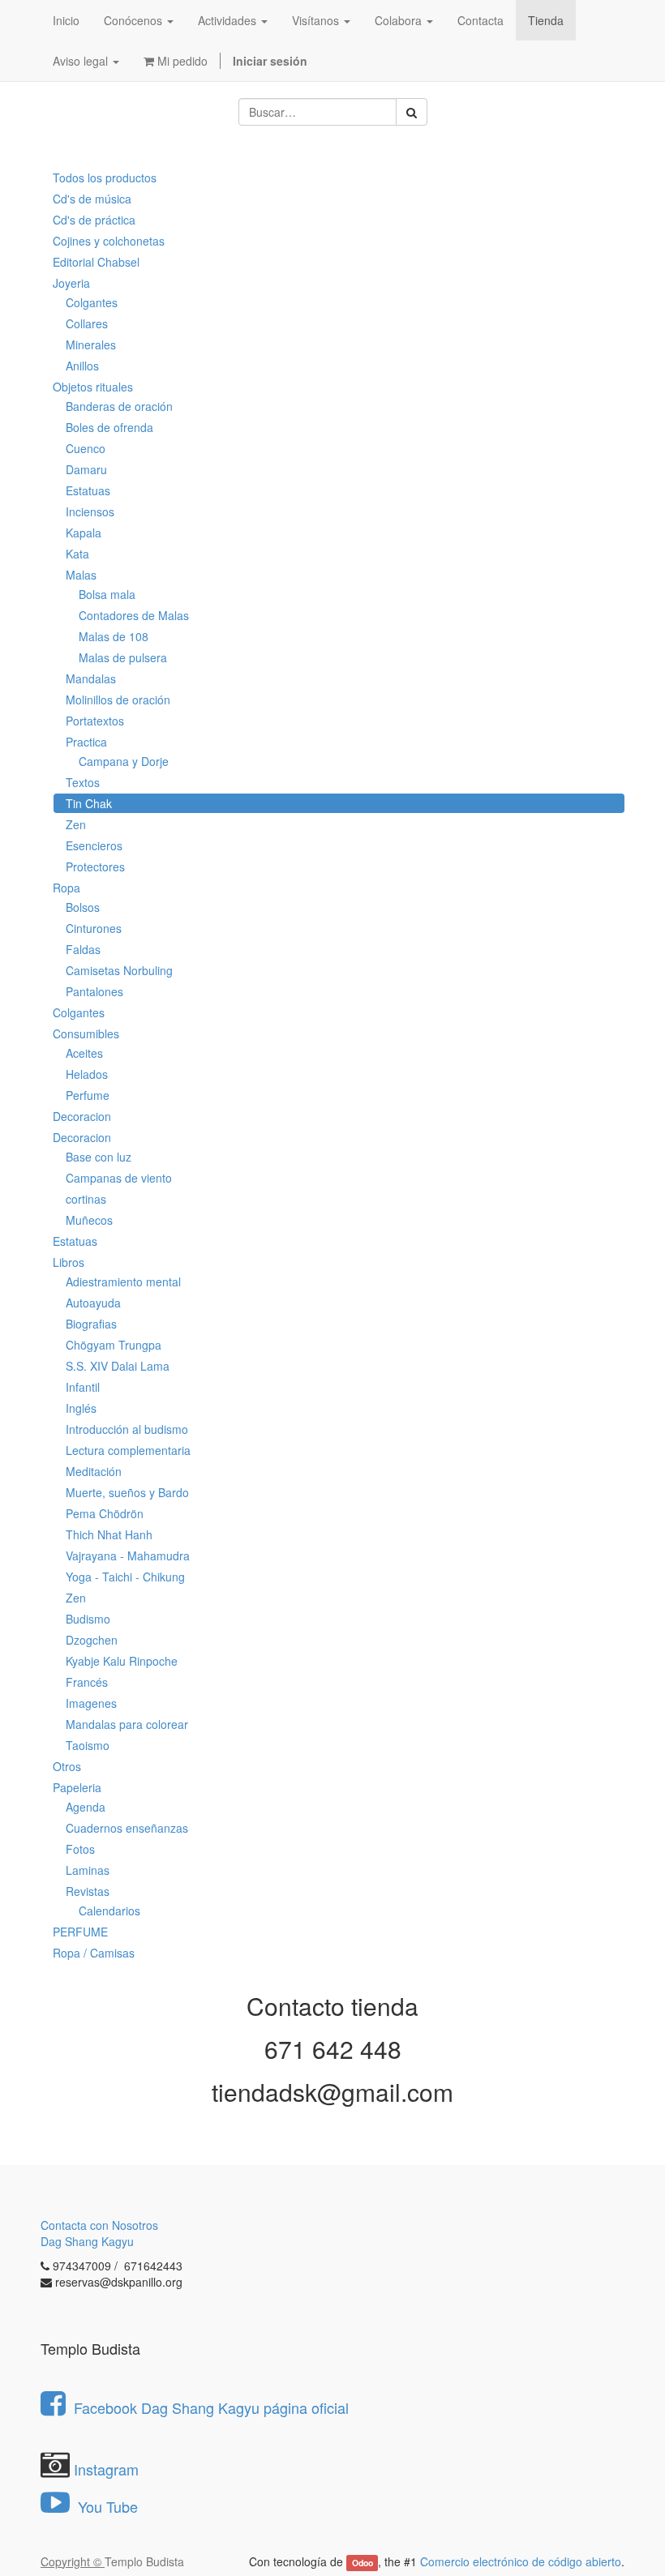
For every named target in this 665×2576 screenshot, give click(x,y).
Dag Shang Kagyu (87, 2241)
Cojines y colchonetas (109, 241)
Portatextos (95, 721)
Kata (77, 554)
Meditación (94, 1471)
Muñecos (89, 1220)
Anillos (82, 366)
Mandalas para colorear (127, 1724)
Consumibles (86, 1033)
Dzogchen (92, 1640)
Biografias (91, 1324)
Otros (67, 1766)
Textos (83, 782)
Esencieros (94, 845)
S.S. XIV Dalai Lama (118, 1366)
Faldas (83, 949)
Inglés (81, 1408)
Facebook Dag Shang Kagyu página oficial (211, 2407)
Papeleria (77, 1787)
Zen (76, 824)
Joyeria (71, 283)
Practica (86, 742)
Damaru (86, 469)
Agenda (86, 1807)
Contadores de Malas (134, 615)
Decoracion (82, 1116)
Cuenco (86, 448)
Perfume (88, 1095)
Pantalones (94, 991)
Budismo (88, 1619)
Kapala (84, 533)
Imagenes (91, 1703)
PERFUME (80, 1932)
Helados (87, 1074)
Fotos (80, 1849)
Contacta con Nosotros (99, 2225)
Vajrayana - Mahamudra (128, 1555)
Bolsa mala (107, 594)
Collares (87, 323)
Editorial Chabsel (96, 262)
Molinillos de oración (118, 700)
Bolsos (83, 907)
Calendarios (109, 1911)
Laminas (88, 1870)
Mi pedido (181, 61)
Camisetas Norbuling (119, 970)
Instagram (106, 2469)
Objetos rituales (93, 387)
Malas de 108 (114, 636)
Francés (87, 1682)
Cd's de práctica (94, 220)
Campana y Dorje (124, 761)
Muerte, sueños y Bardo (127, 1492)
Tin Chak (89, 803)
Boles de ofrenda (109, 427)
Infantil (83, 1387)
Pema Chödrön (105, 1513)
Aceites (84, 1053)
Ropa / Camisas (94, 1953)
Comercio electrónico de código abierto (521, 2561)
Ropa (66, 888)
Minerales (91, 344)
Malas (81, 575)
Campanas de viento (119, 1178)
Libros (69, 1262)
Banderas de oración (119, 406)
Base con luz (99, 1157)
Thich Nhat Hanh (109, 1534)
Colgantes (92, 302)
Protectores (95, 867)
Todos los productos (105, 178)
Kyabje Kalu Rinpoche (122, 1661)
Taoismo (88, 1745)
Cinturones (94, 928)
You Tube (106, 2506)
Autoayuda (93, 1303)
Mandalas (91, 678)
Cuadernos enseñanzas (127, 1828)
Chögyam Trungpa (114, 1345)
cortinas (86, 1199)
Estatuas (88, 490)
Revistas (88, 1891)
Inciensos (90, 511)
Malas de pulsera (123, 657)
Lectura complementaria (128, 1450)
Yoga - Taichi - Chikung (125, 1577)
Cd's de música (92, 199)
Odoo (363, 2563)
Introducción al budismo (127, 1429)
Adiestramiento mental (123, 1282)
